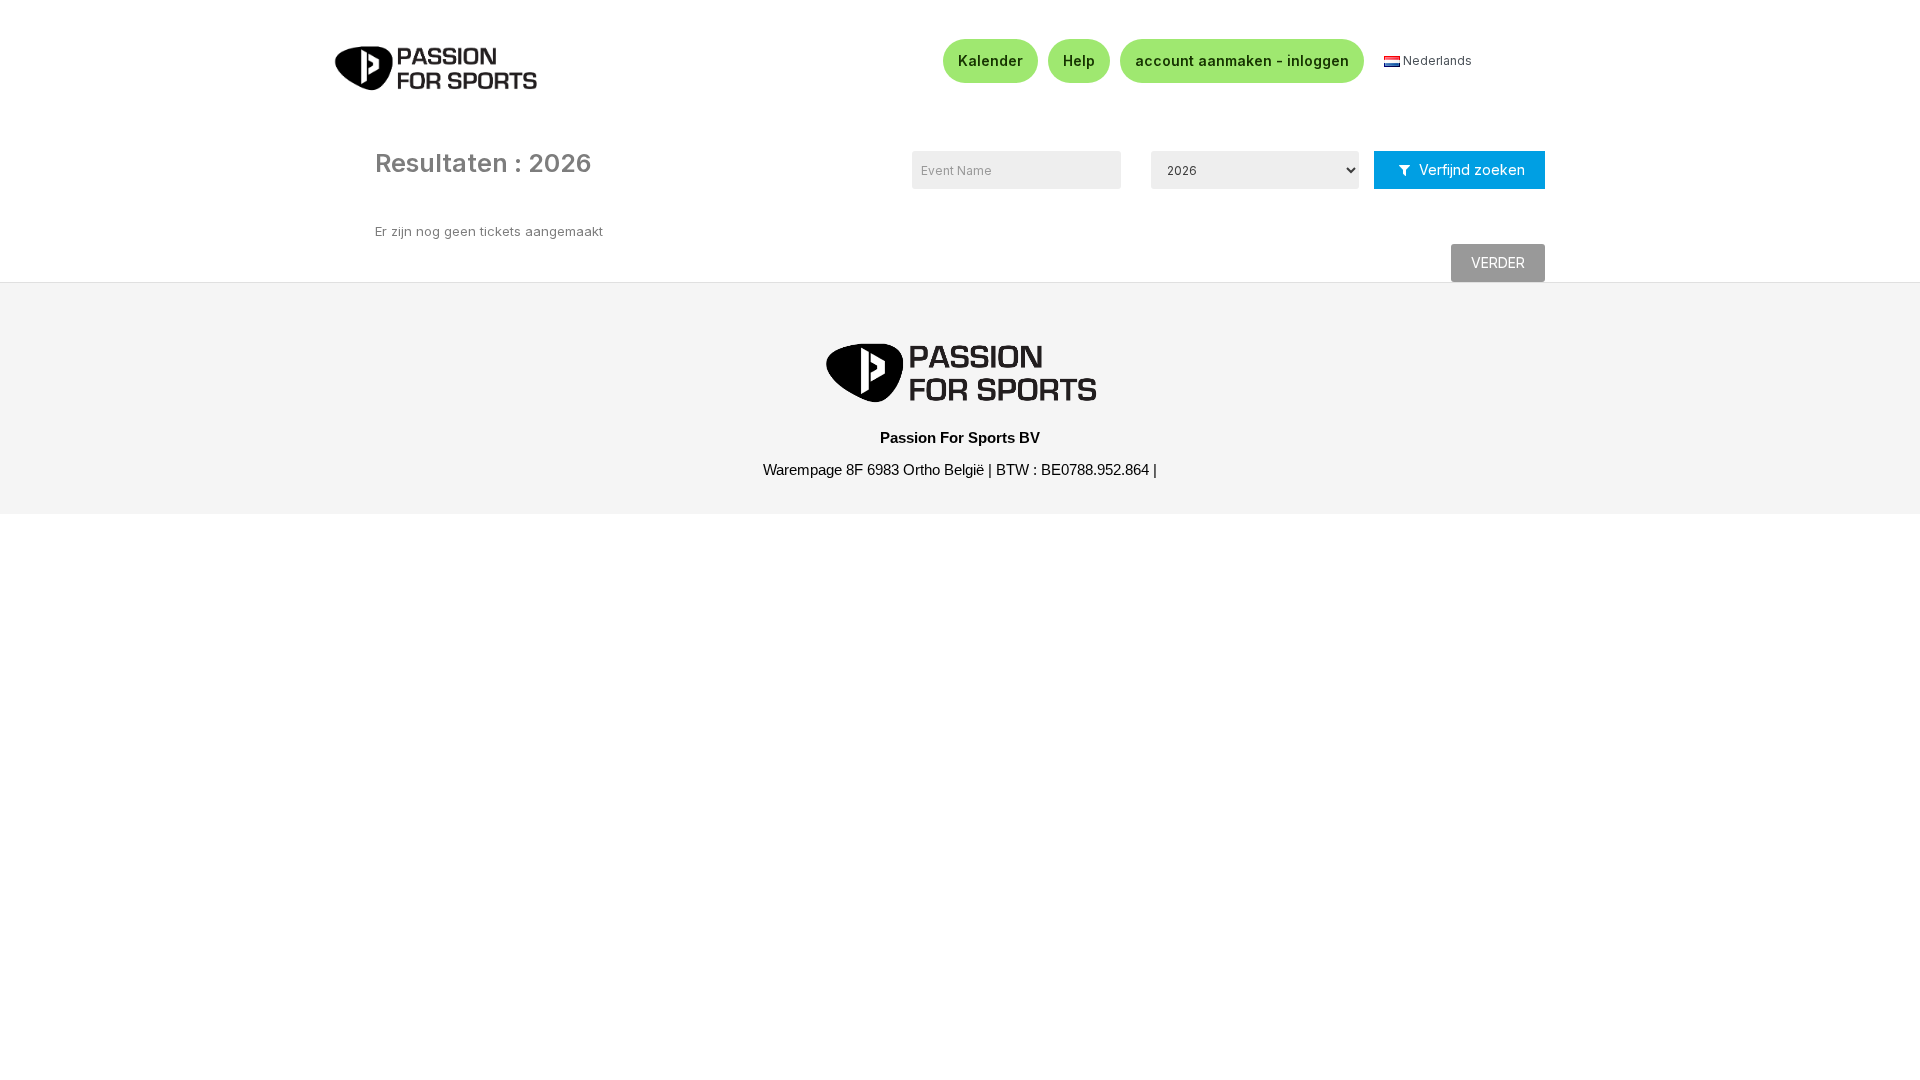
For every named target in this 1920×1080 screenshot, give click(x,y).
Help (1079, 60)
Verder (1498, 262)
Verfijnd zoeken (1470, 169)
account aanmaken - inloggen (1242, 60)
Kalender (990, 60)
